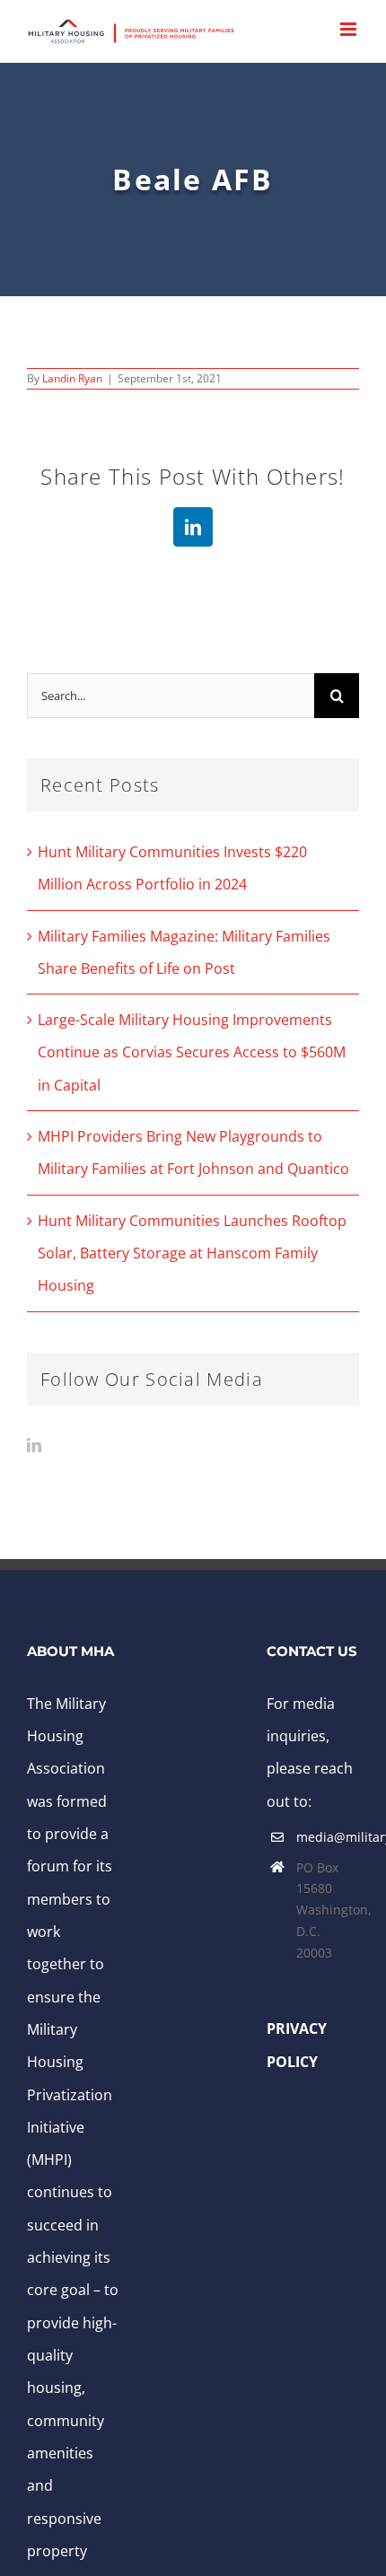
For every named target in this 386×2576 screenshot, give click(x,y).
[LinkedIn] (34, 1445)
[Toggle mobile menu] (350, 29)
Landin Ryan (72, 378)
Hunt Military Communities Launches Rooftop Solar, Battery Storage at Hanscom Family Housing (192, 1253)
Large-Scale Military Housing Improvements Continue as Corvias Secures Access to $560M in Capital (192, 1052)
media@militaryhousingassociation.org (328, 1837)
